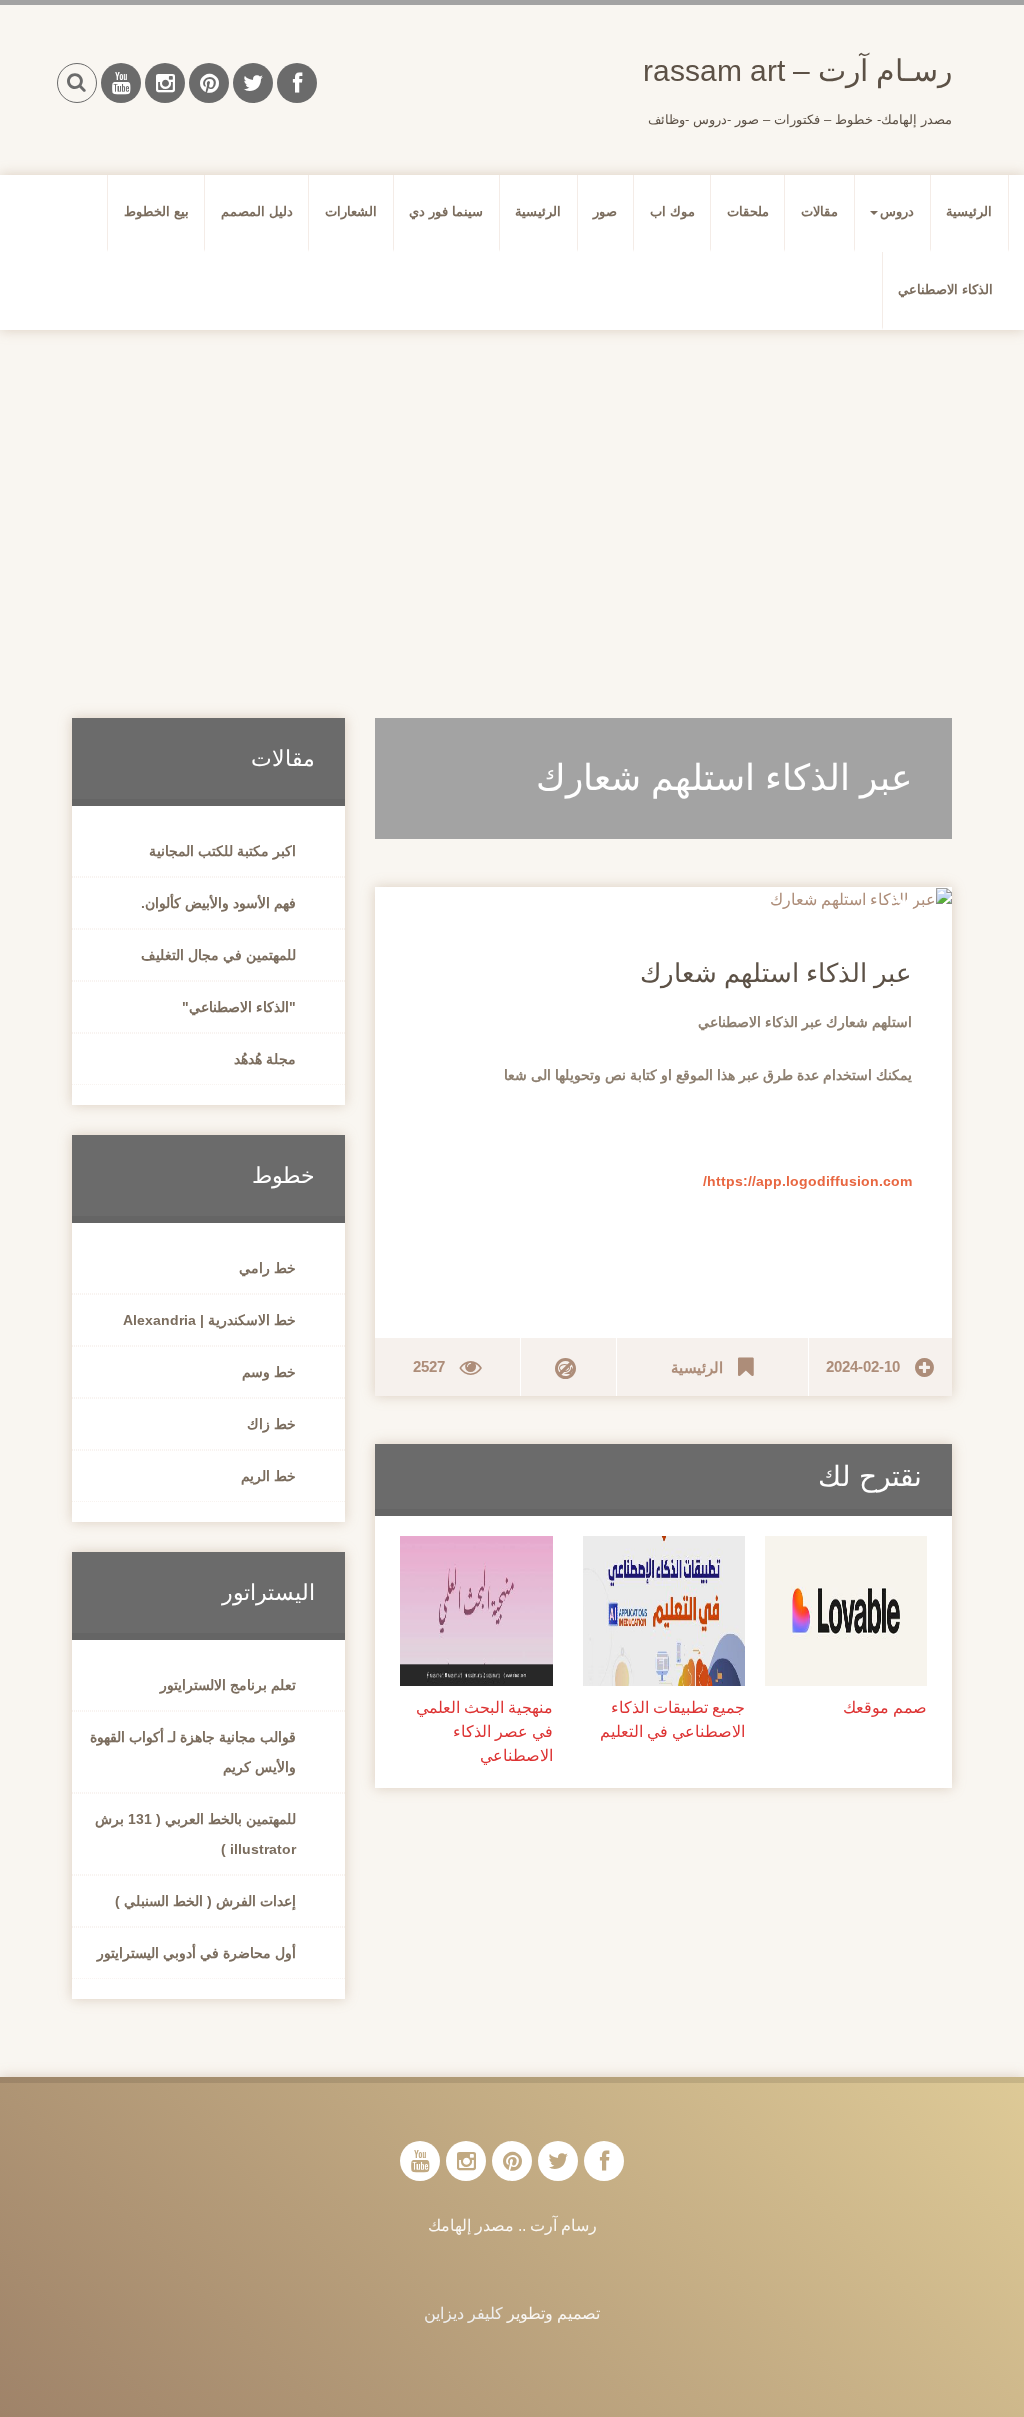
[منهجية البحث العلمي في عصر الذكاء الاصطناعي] (476, 1610)
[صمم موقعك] (846, 1610)
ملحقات (748, 211)
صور (605, 211)
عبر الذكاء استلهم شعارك (776, 973)
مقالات (819, 211)
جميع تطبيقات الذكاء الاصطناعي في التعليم (672, 1719)
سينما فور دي (446, 211)
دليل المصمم (257, 211)
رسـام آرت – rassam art (797, 70)
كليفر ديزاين (463, 2313)
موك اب (672, 211)
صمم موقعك (885, 1707)
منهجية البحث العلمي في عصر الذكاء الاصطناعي (484, 1731)
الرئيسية (969, 211)
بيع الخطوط (156, 211)
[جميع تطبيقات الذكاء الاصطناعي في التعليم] (664, 1610)
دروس (897, 211)
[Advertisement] (512, 500)
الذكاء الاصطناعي (945, 289)
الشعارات (351, 211)
